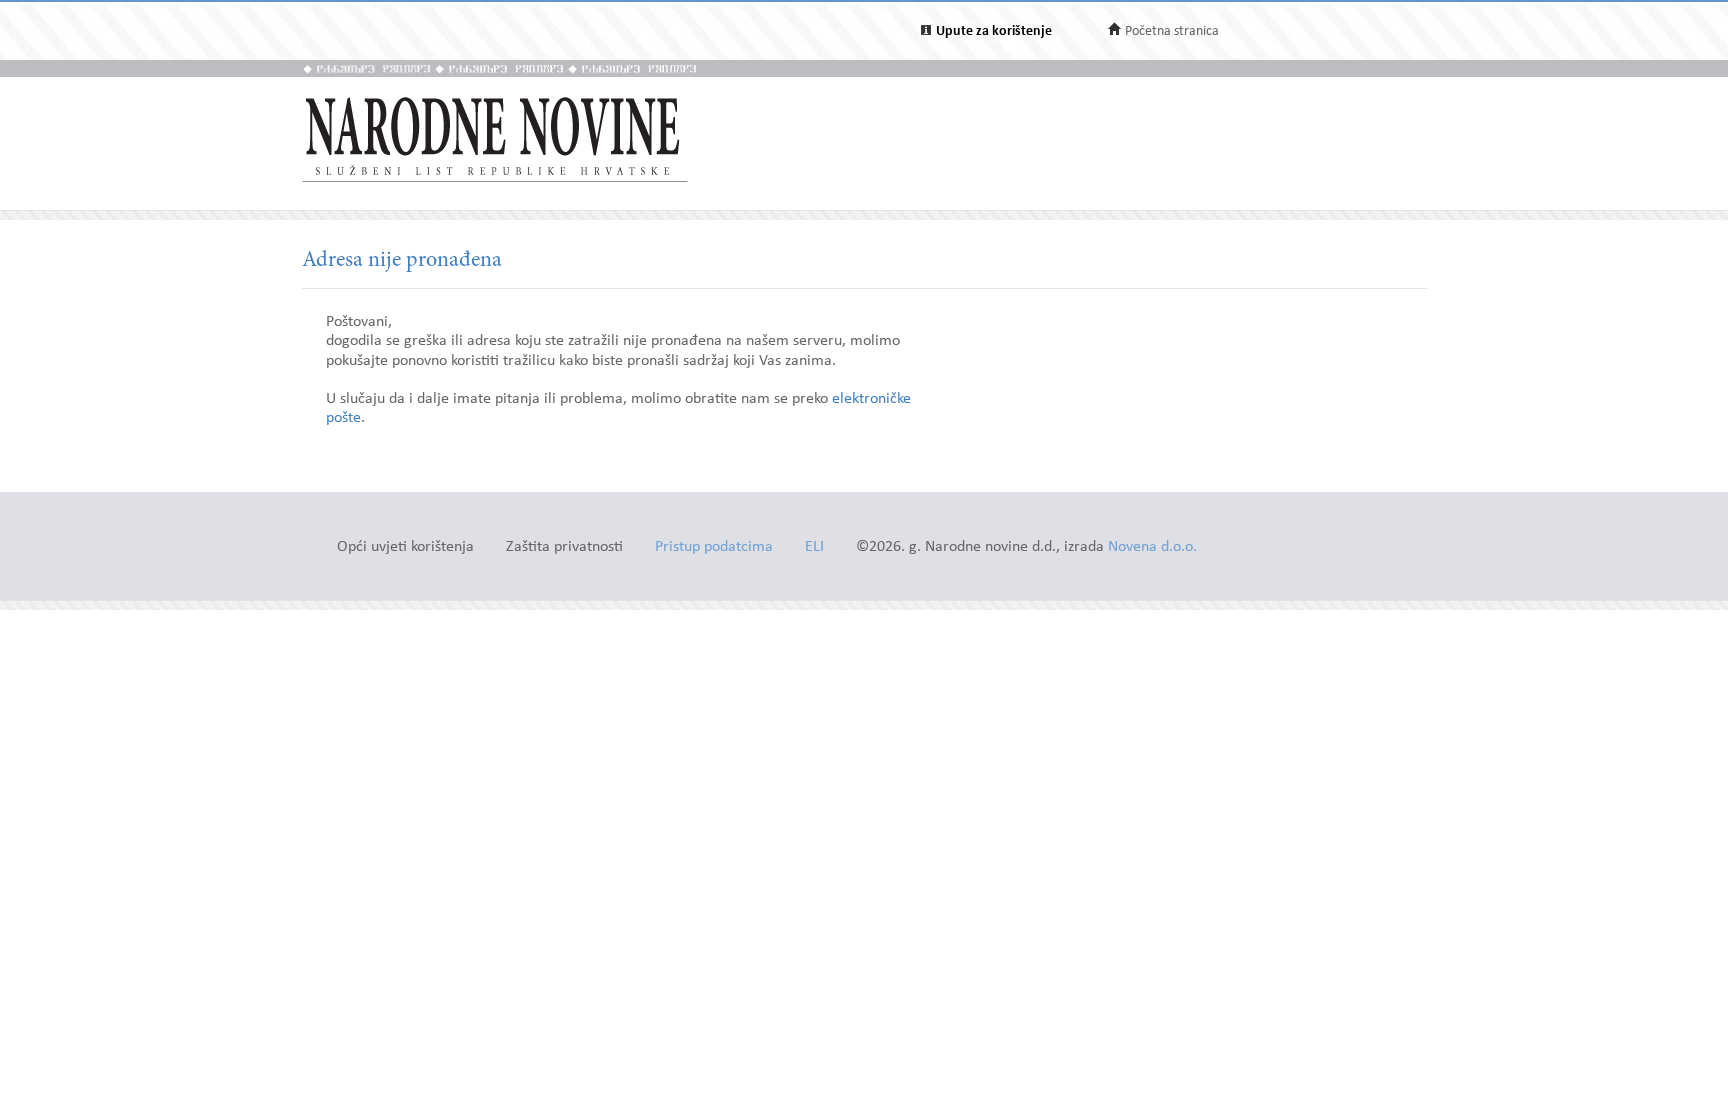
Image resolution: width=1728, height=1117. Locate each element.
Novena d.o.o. (1152, 547)
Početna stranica (1172, 31)
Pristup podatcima (714, 547)
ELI (814, 547)
